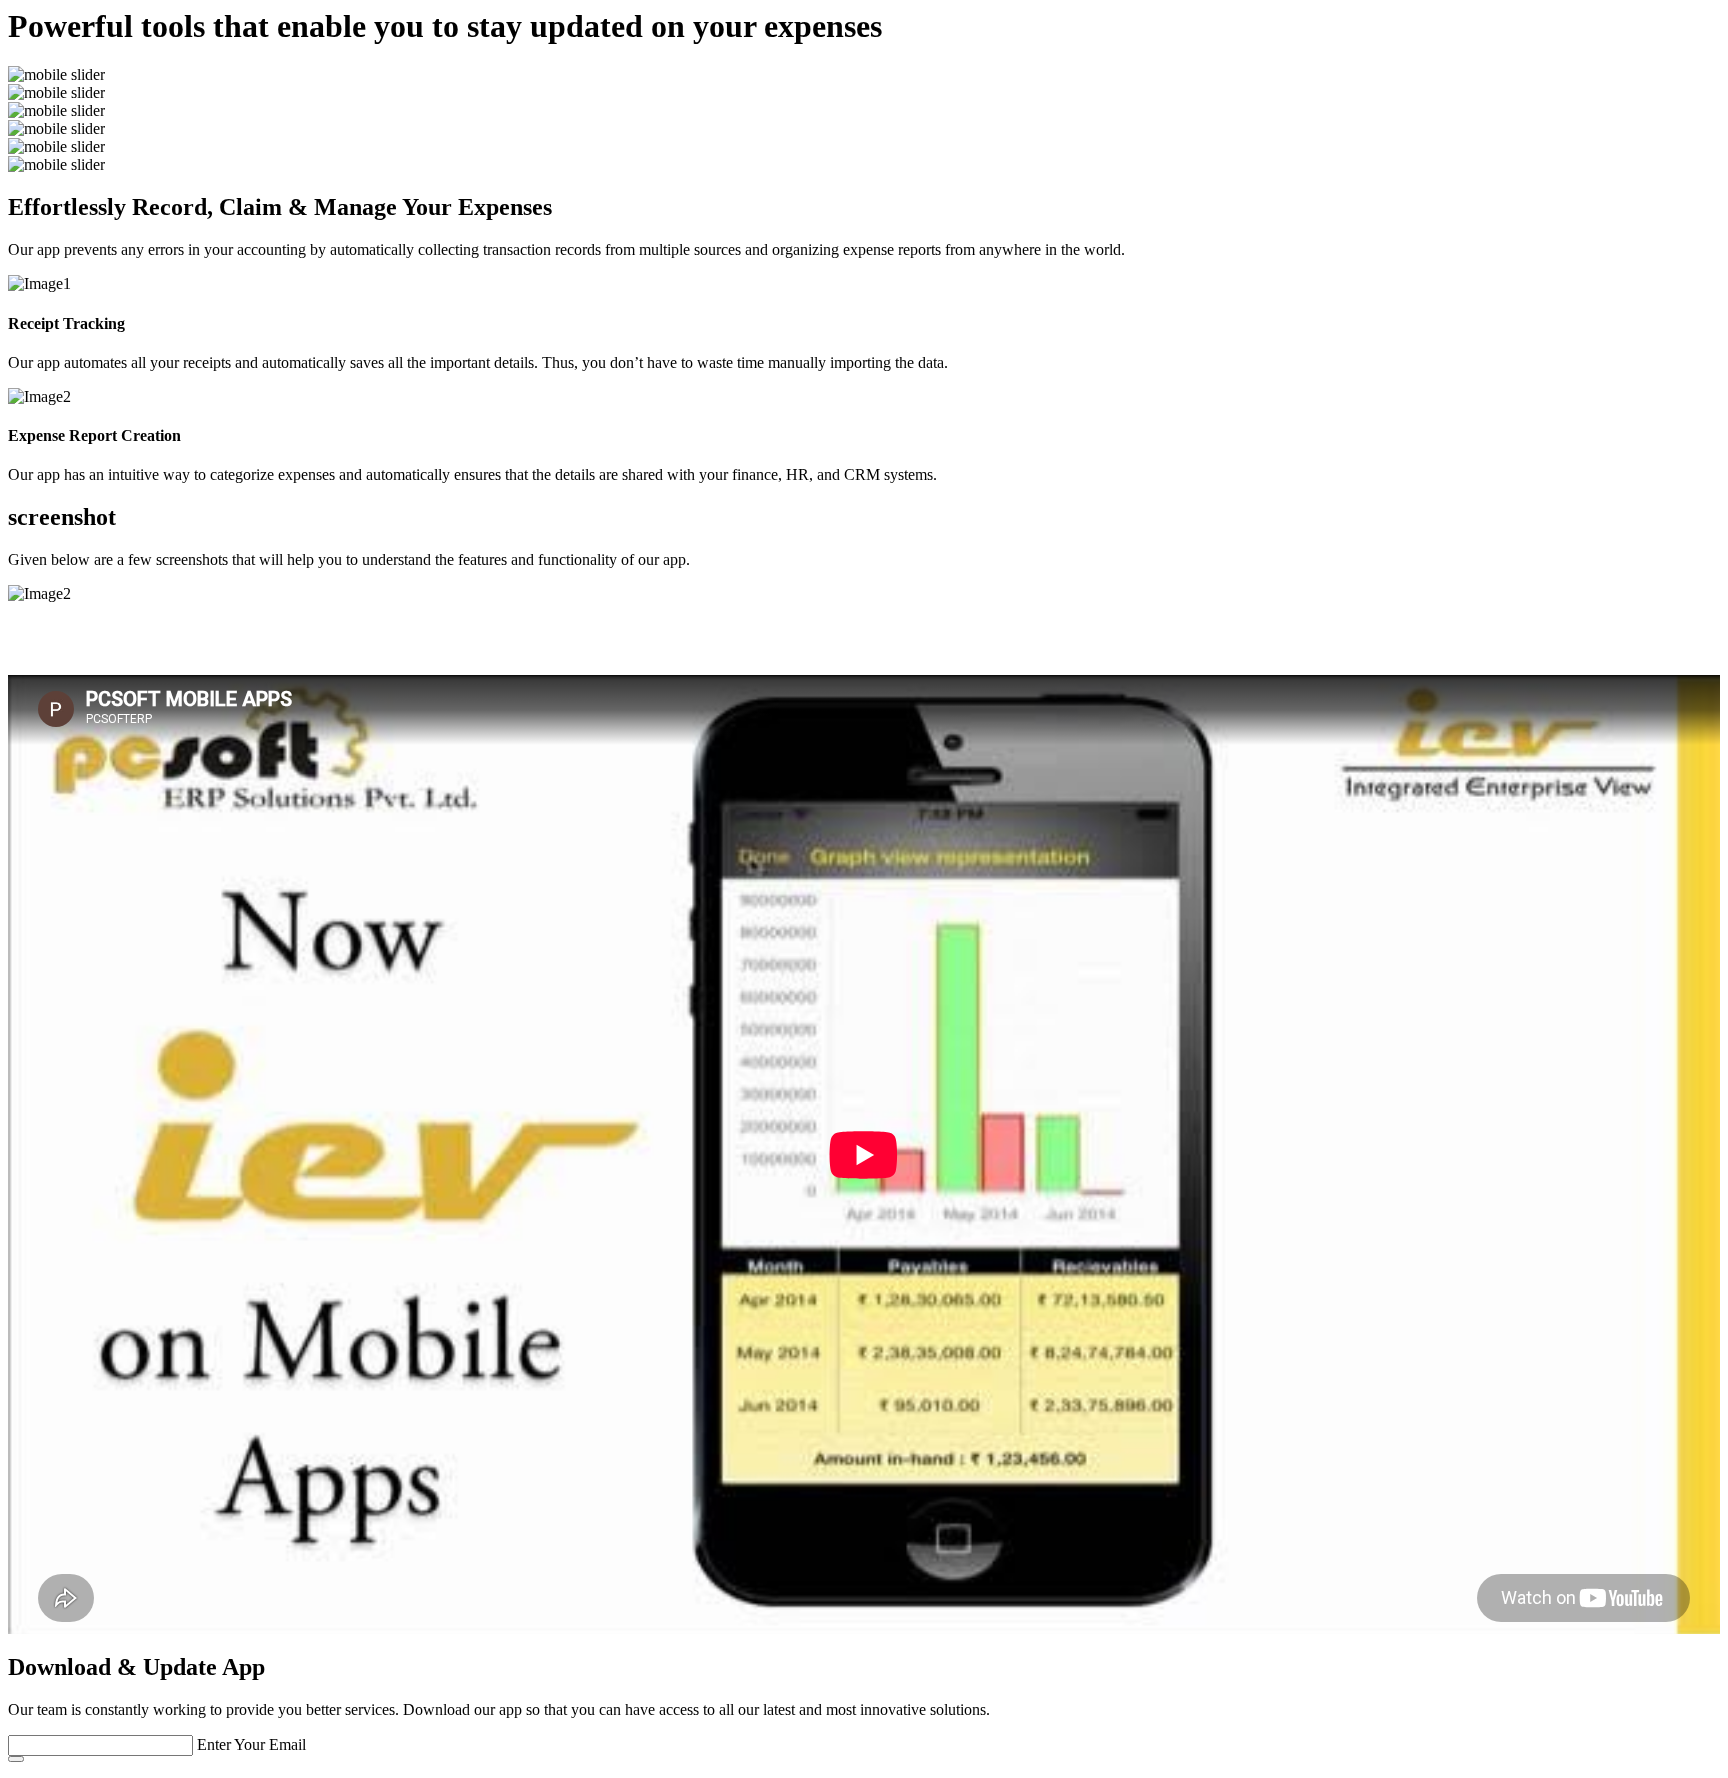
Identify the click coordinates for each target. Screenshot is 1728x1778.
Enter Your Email (251, 1744)
